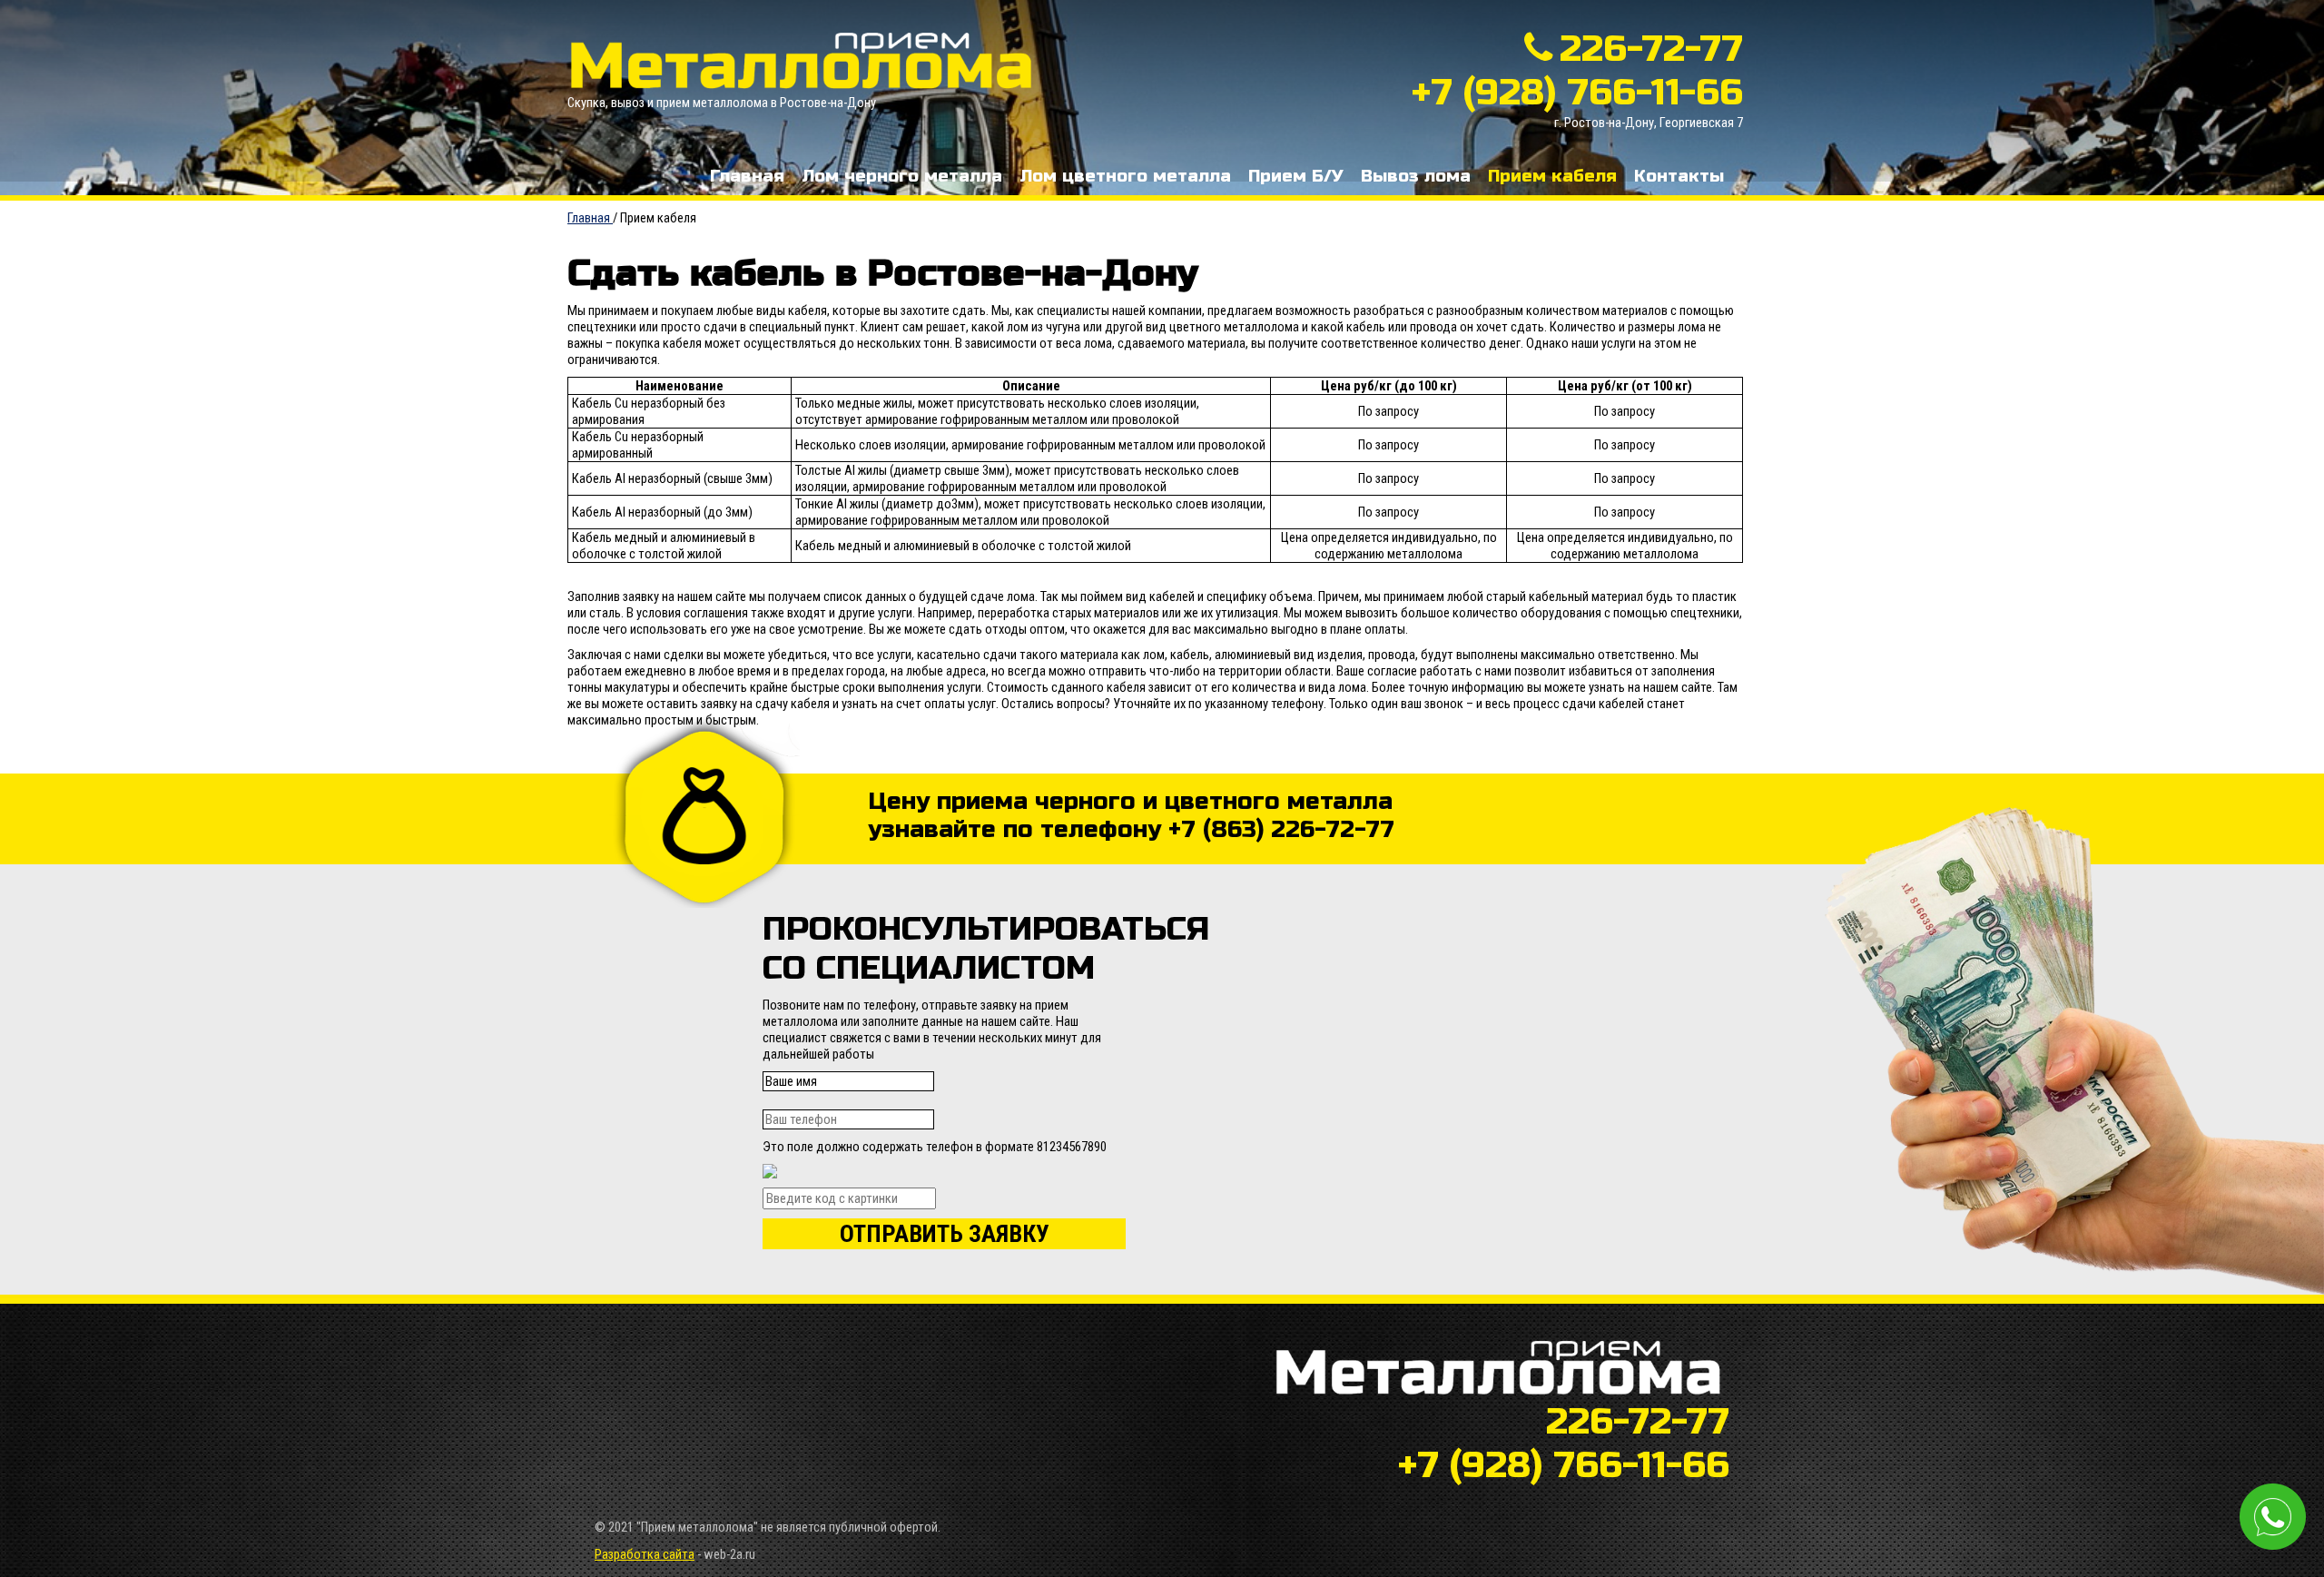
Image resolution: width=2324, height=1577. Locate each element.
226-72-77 (1651, 49)
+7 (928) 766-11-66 (1577, 93)
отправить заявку (945, 1234)
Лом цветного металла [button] (1125, 176)
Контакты (1679, 176)
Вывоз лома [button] (1416, 176)
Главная (747, 176)
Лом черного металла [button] (902, 176)
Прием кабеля (1552, 176)
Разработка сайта (645, 1554)
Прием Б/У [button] (1296, 176)
